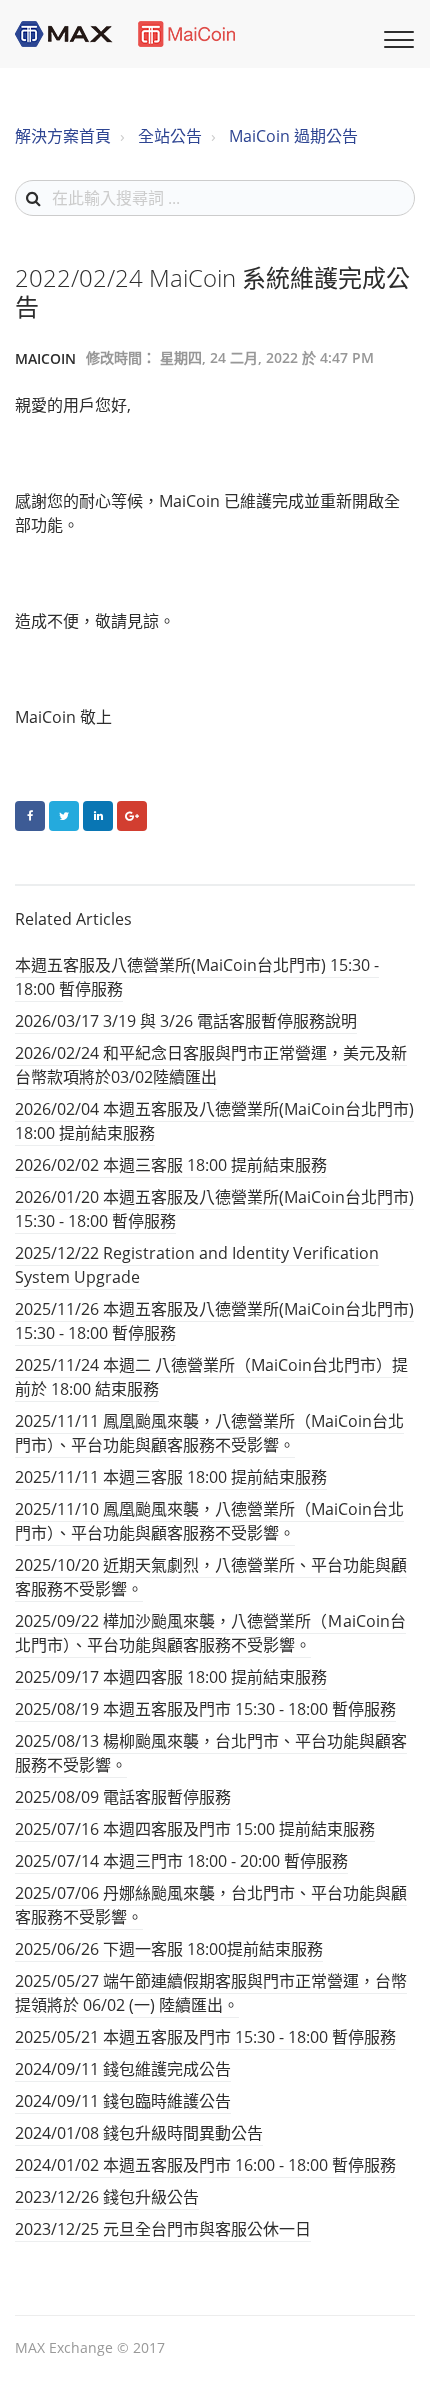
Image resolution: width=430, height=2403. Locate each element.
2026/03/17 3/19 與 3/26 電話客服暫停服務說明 (186, 1021)
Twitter (64, 816)
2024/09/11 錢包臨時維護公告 (123, 2101)
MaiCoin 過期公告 (293, 136)
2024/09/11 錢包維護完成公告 (123, 2069)
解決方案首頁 (63, 136)
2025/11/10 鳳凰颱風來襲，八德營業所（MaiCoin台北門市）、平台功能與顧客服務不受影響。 (209, 1521)
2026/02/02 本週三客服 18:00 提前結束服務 (171, 1165)
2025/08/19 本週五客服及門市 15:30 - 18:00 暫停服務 (205, 1709)
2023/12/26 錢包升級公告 (107, 2197)
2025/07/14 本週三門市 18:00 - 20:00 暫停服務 (181, 1861)
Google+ (132, 816)
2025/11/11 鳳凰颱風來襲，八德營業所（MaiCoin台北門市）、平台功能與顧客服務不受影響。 (209, 1433)
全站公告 (170, 136)
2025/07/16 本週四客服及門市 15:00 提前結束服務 (195, 1829)
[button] (396, 37)
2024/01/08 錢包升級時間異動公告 (139, 2133)
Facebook (30, 816)
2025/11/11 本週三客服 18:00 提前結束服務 (171, 1477)
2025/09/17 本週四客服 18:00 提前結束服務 (171, 1677)
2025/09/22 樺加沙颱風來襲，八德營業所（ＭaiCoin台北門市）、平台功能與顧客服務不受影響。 (210, 1633)
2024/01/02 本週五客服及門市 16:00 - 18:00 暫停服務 (205, 2165)
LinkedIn (98, 816)
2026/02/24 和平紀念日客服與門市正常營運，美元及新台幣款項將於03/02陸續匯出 (211, 1065)
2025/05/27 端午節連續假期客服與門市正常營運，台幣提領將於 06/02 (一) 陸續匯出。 (211, 1993)
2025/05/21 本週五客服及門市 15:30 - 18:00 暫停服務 (205, 2037)
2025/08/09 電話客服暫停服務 (123, 1797)
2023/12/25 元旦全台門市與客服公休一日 (163, 2229)
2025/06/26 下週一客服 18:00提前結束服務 (169, 1949)
